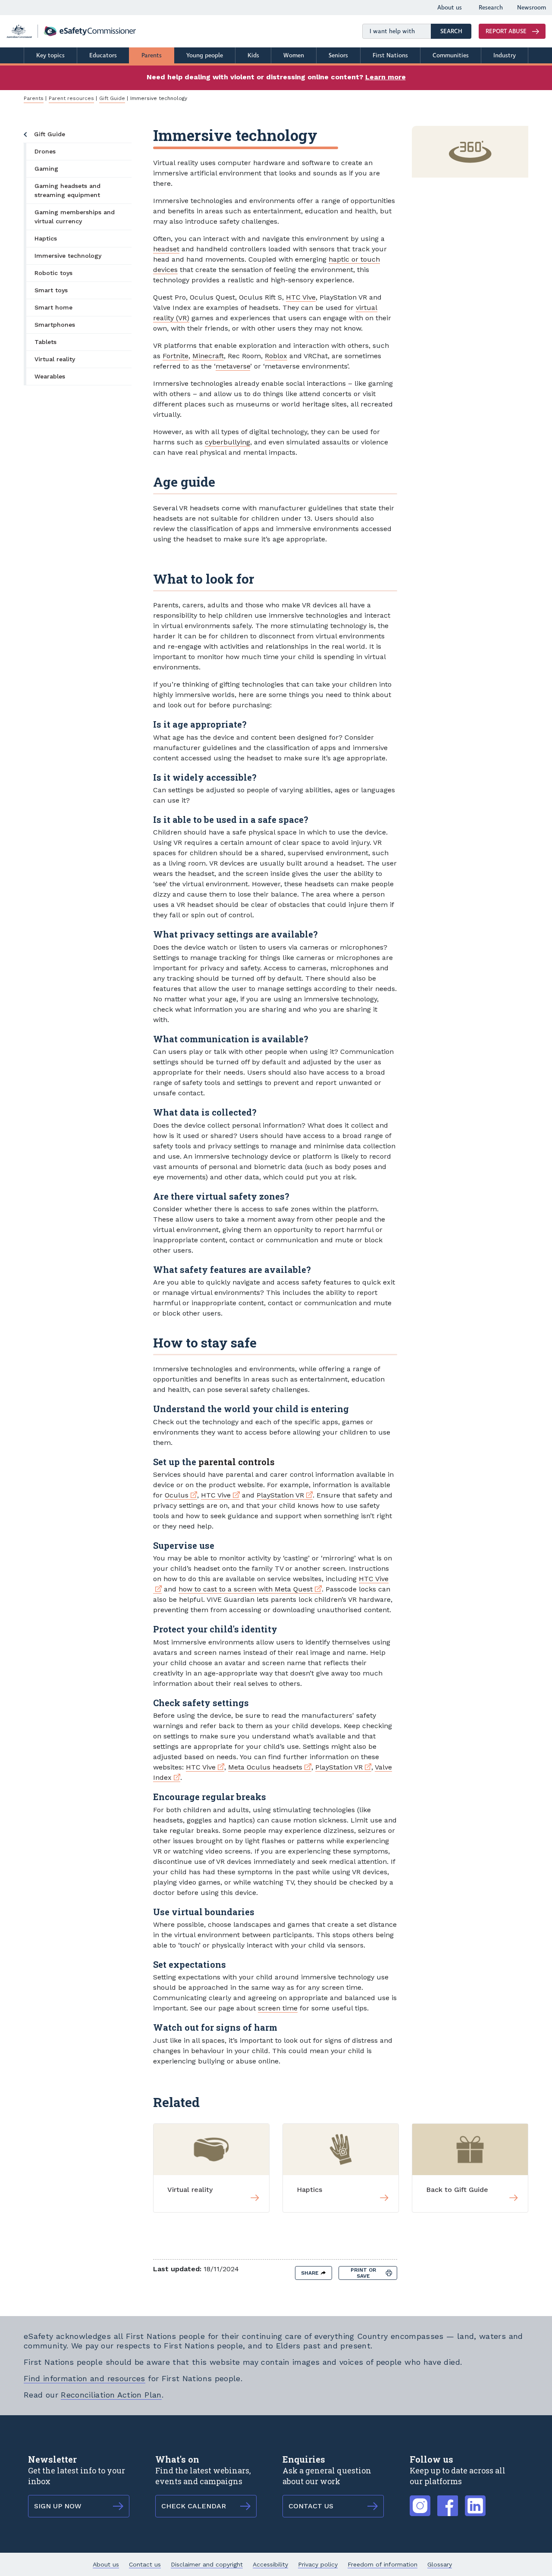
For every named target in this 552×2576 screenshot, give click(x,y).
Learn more (386, 77)
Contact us (145, 2564)
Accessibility (270, 2564)
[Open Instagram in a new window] (420, 2501)
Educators (103, 55)
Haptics (46, 238)
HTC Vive (301, 297)
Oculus (181, 1495)
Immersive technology (68, 256)
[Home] (71, 31)
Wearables (50, 376)
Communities (451, 55)
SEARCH (456, 31)
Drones (45, 151)
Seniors (338, 55)
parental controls (237, 1462)
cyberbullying (227, 442)
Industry (505, 55)
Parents (152, 55)
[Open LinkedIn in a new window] (475, 2501)
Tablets (45, 342)
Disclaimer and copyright (207, 2564)
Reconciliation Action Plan (111, 2395)
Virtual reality (55, 359)
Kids (253, 55)
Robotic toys (53, 273)
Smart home (53, 307)
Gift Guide (112, 98)
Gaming (46, 169)
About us (450, 8)
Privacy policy (318, 2564)
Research (491, 8)
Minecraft (208, 356)
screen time (278, 2008)
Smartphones (55, 325)
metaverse (233, 366)
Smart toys (51, 290)
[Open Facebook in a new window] (448, 2501)
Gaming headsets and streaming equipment (67, 190)
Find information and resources (85, 2378)
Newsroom (532, 8)
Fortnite (176, 356)
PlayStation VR (285, 1495)
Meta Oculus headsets (270, 1767)
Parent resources (71, 98)
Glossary (440, 2564)
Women (294, 55)
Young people (205, 55)
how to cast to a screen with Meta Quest (250, 1589)
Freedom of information (383, 2564)
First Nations (390, 55)
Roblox (276, 356)
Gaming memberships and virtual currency (75, 217)
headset (166, 249)
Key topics (50, 55)
